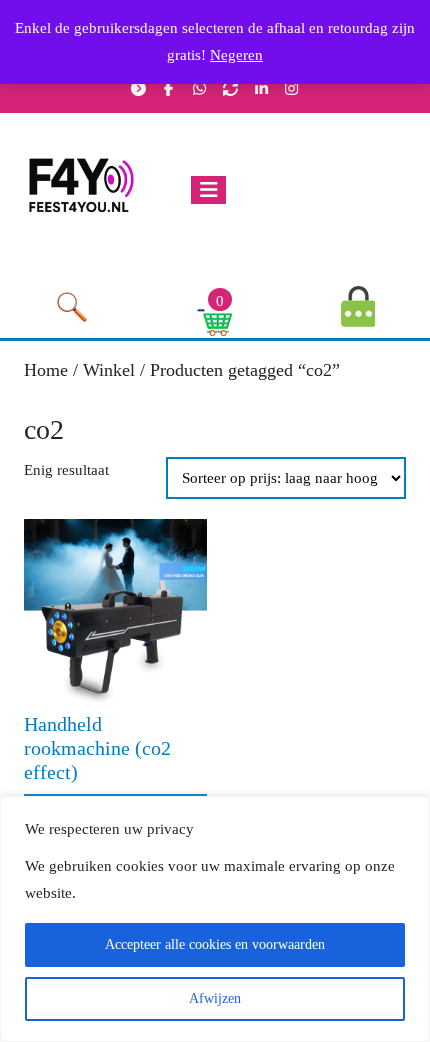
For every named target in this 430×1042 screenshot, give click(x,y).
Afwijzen (215, 998)
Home (46, 370)
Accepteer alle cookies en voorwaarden (215, 944)
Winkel (109, 370)
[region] (215, 919)
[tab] (213, 190)
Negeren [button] (236, 55)
